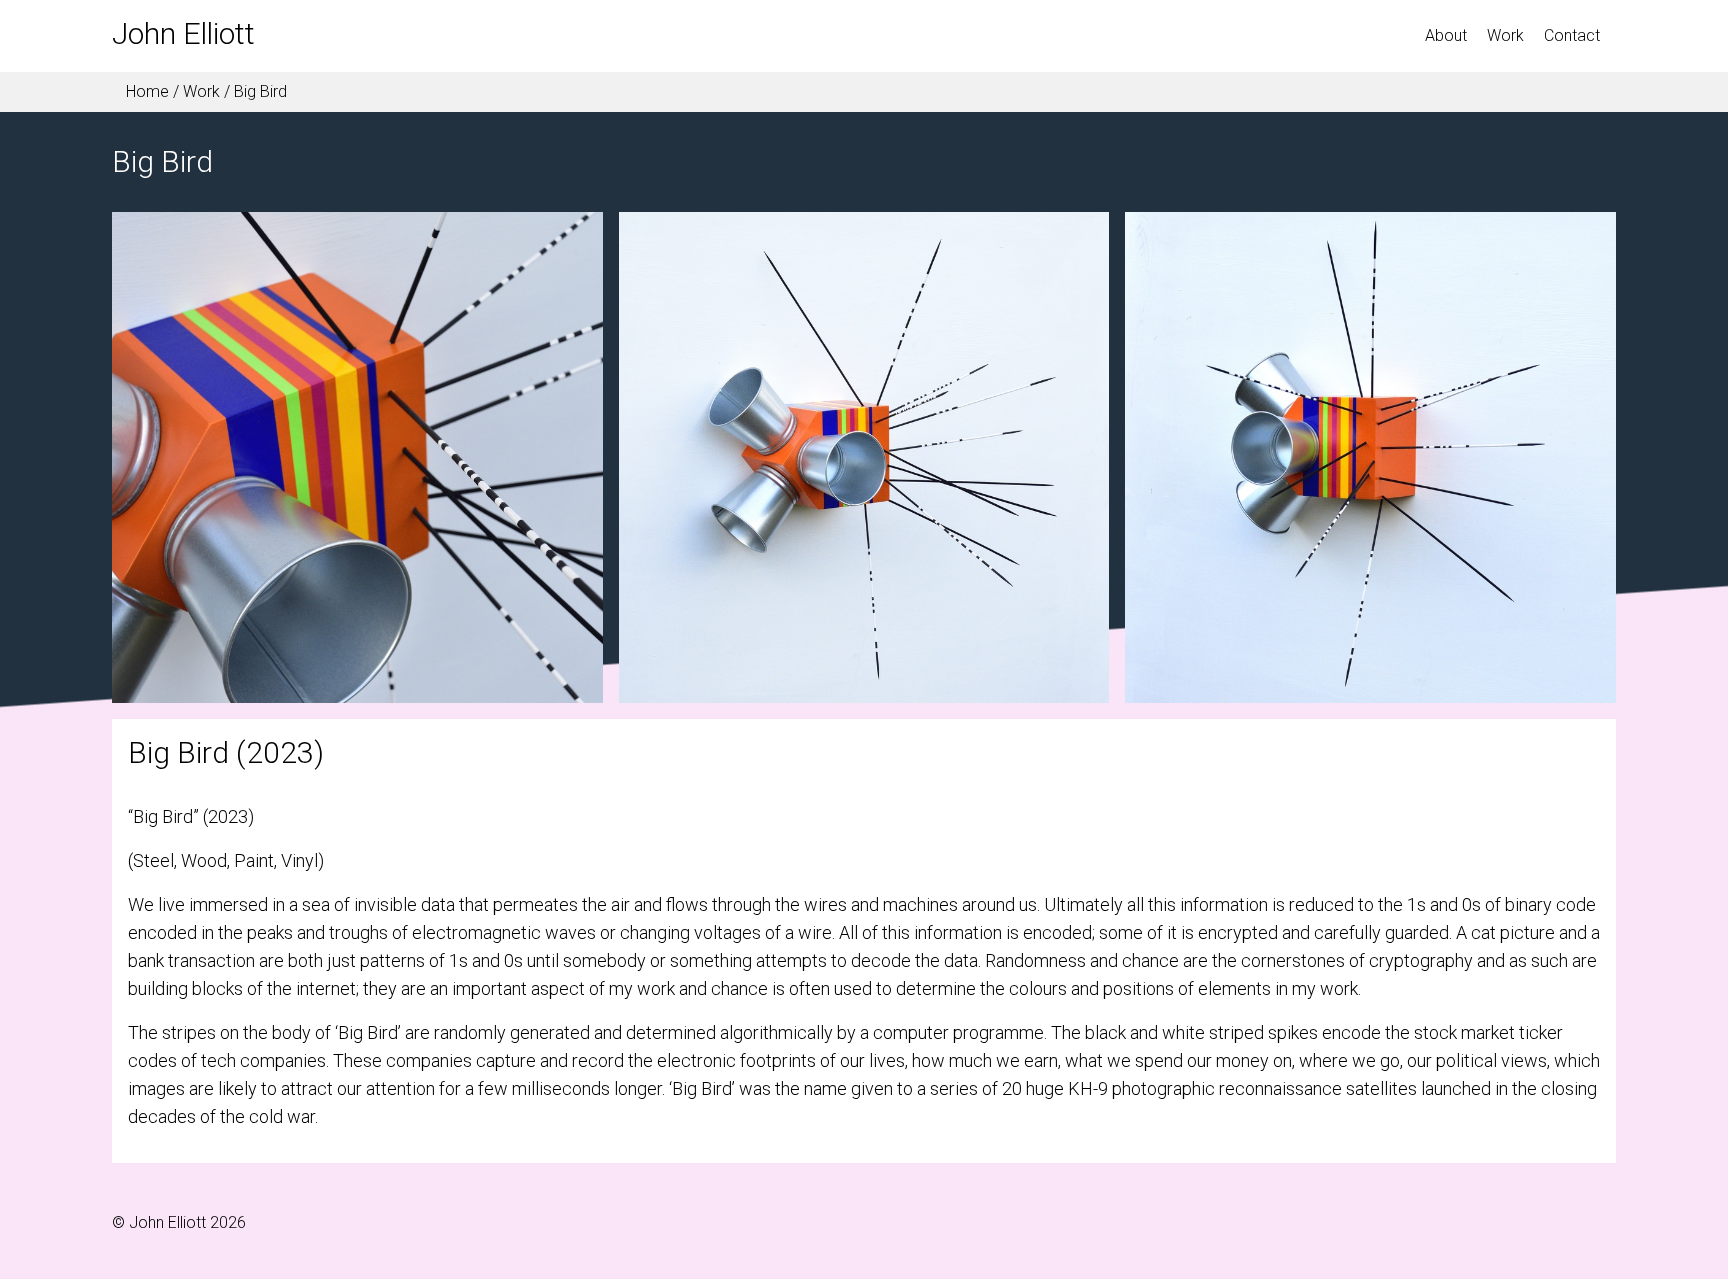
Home (145, 91)
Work (201, 91)
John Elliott (183, 33)
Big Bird (260, 91)
